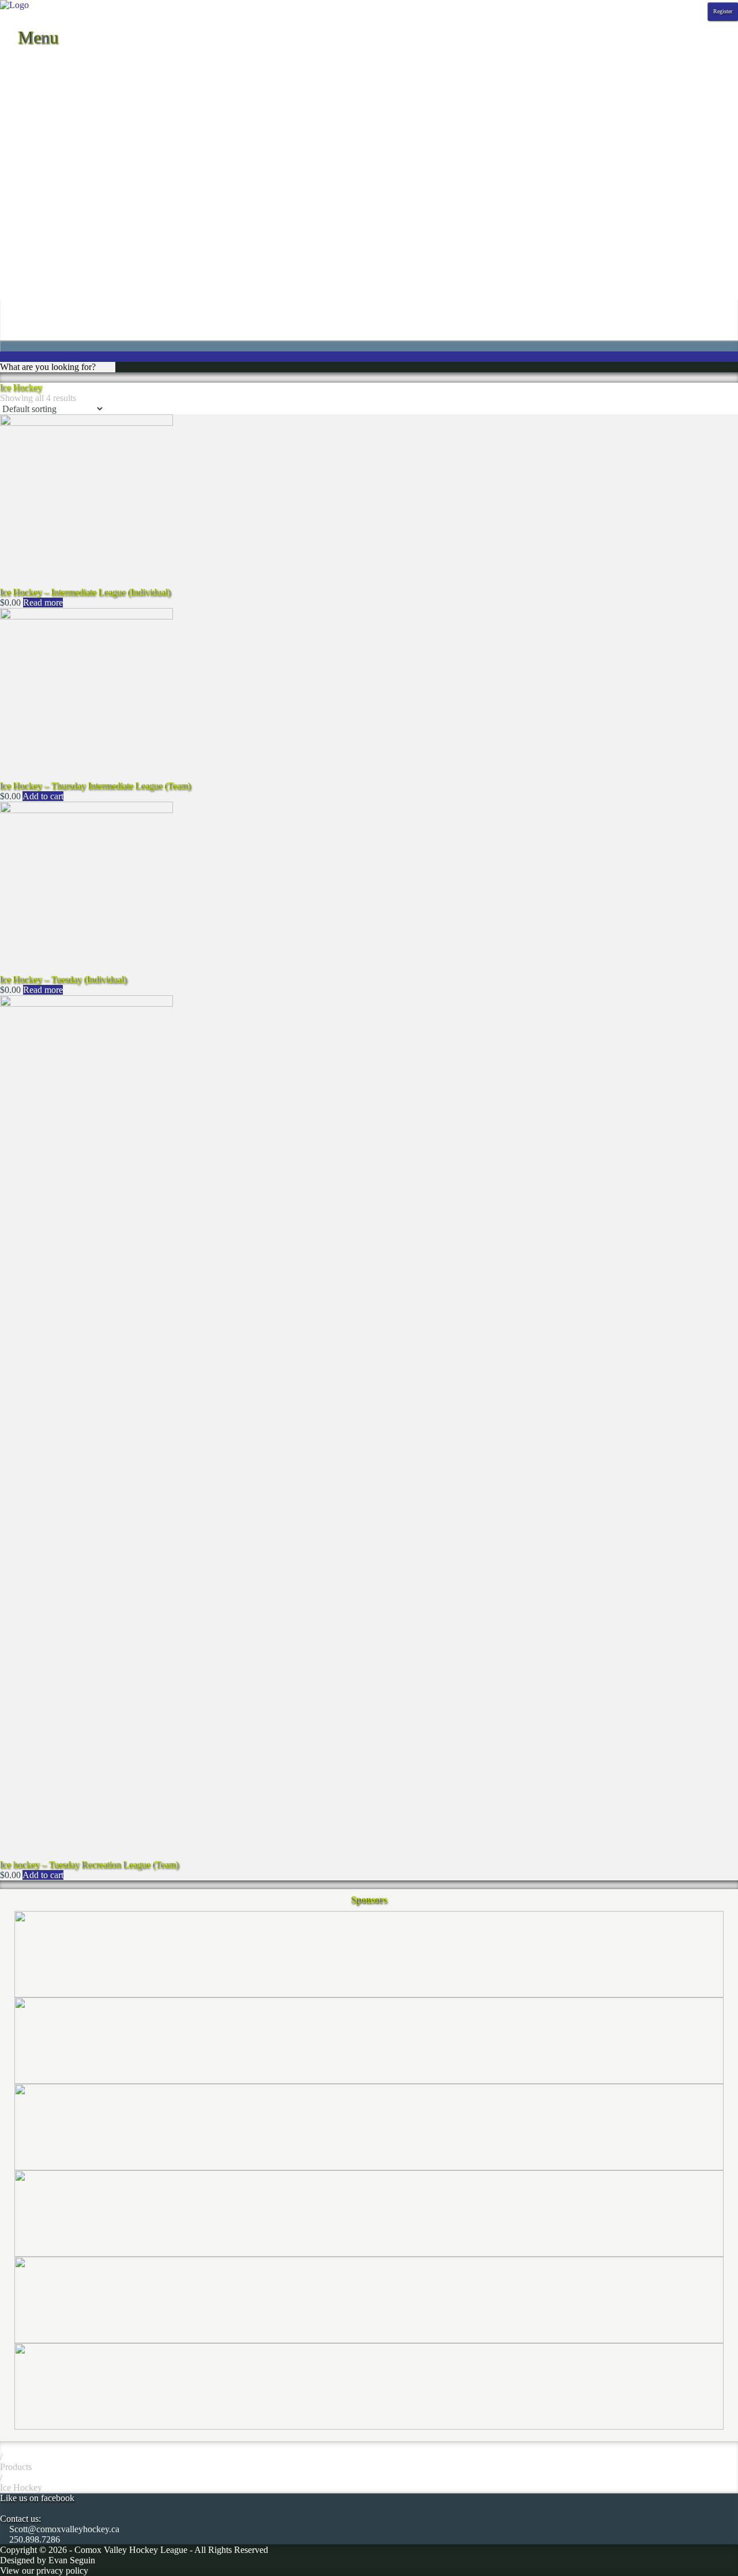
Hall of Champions (35, 197)
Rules (10, 239)
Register (723, 11)
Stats (9, 94)
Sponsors (17, 135)
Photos (12, 125)
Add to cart (43, 796)
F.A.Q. (13, 177)
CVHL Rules (24, 260)
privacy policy (62, 2571)
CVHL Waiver (27, 166)
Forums (14, 187)
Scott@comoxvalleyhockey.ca (63, 2529)
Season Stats (23, 104)
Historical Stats (27, 114)
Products (16, 2467)
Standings (18, 83)
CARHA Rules (28, 249)
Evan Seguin (72, 2560)
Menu (36, 37)
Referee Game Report (40, 228)
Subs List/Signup (31, 270)
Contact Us (20, 156)
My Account (23, 311)
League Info (22, 146)
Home (11, 63)
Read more (43, 603)
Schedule (17, 73)
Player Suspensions (35, 218)
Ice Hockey (21, 2488)
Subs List (17, 280)
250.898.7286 (33, 2539)
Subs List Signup (31, 291)
